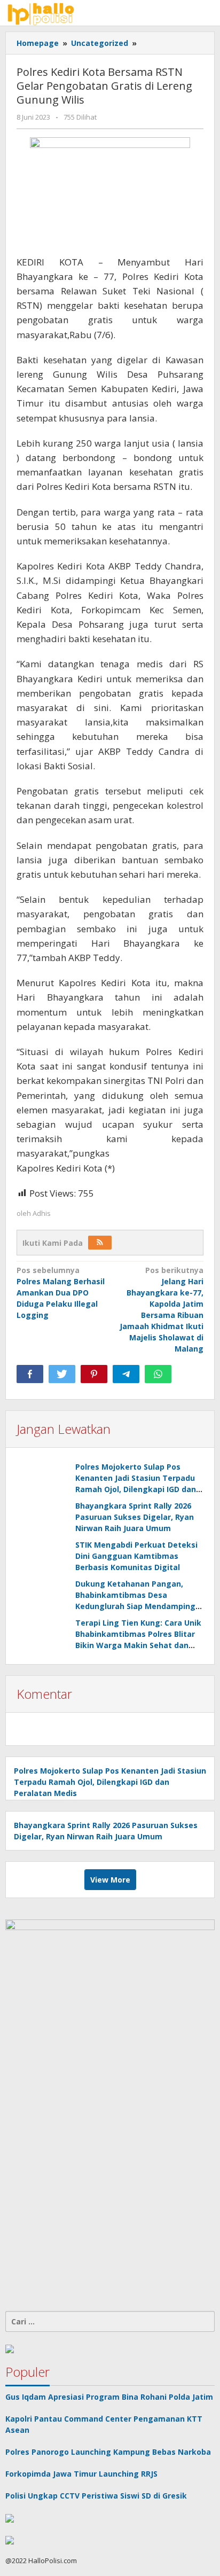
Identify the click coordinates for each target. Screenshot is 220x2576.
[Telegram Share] (126, 1374)
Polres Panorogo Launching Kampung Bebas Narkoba (108, 2452)
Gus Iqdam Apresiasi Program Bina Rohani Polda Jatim (109, 2397)
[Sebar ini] (30, 1374)
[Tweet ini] (62, 1374)
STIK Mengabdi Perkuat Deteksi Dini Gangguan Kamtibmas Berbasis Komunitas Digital (136, 1556)
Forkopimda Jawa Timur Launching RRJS (82, 2474)
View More (110, 1880)
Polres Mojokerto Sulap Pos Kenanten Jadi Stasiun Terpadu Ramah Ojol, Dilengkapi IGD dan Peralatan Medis (110, 1782)
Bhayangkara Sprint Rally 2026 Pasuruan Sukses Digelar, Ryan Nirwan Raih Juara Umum (135, 1517)
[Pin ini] (94, 1374)
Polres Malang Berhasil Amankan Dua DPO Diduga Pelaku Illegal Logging (61, 1293)
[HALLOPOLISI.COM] (43, 13)
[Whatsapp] (158, 1374)
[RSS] (100, 1243)
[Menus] (207, 13)
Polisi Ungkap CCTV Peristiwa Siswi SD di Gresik (96, 2496)
